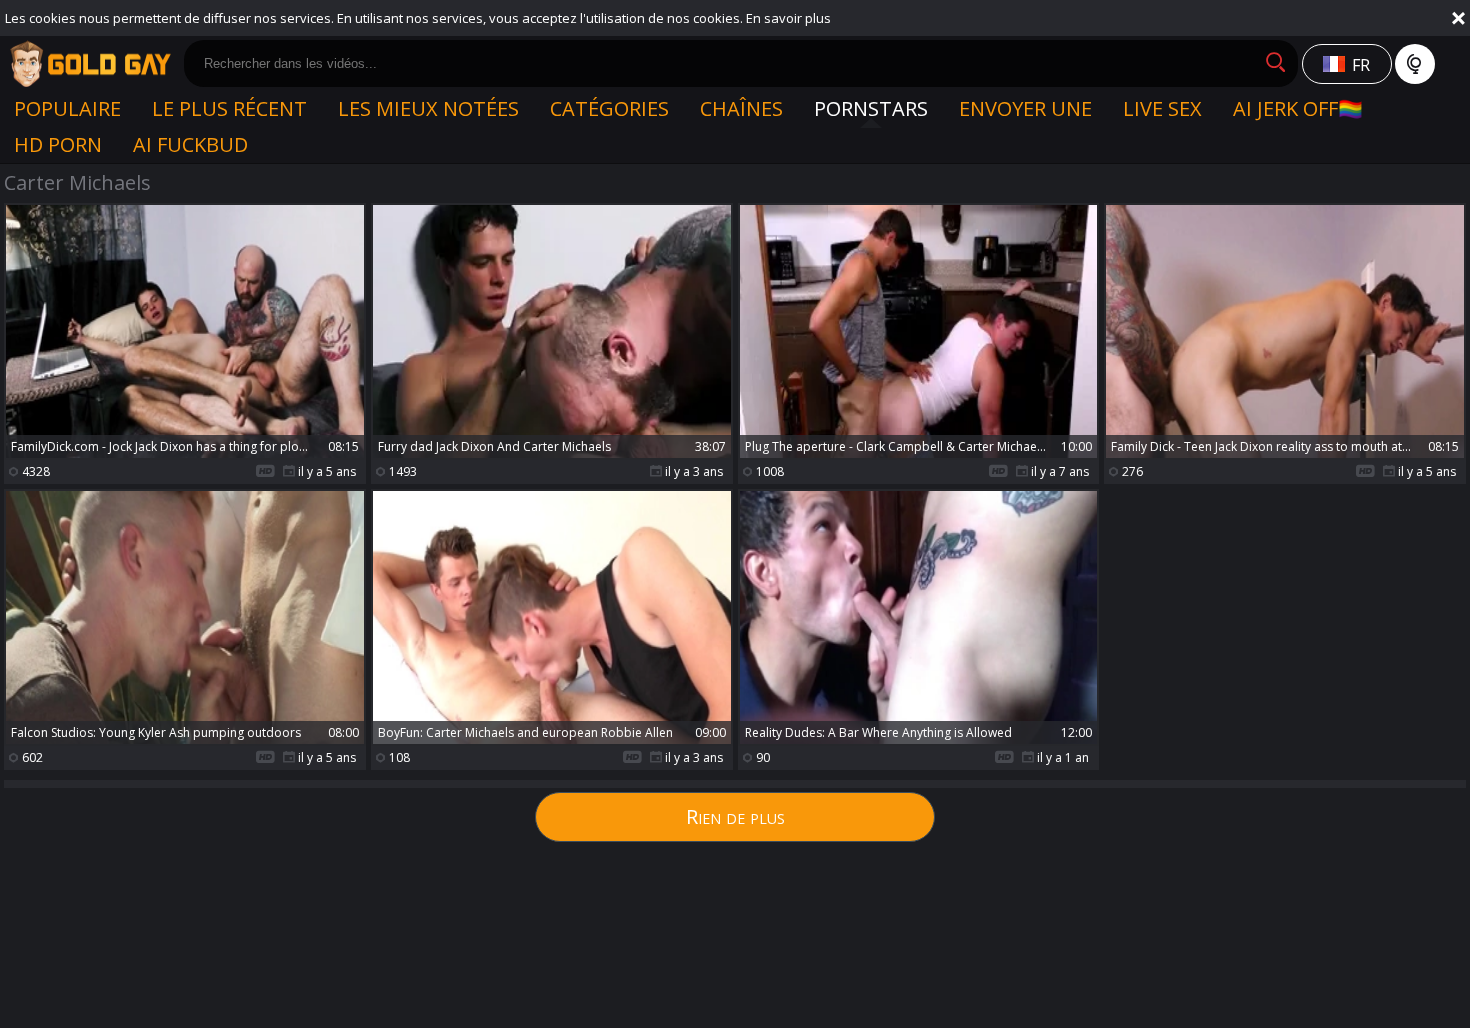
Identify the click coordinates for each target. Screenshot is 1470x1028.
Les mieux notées (428, 108)
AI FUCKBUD (190, 144)
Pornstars (871, 108)
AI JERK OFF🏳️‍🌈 (1298, 108)
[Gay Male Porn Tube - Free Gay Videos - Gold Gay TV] (90, 64)
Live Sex (1162, 108)
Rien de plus (735, 816)
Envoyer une (1025, 108)
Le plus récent (229, 108)
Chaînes (741, 108)
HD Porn (58, 144)
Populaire (67, 108)
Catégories (609, 108)
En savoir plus (788, 18)
